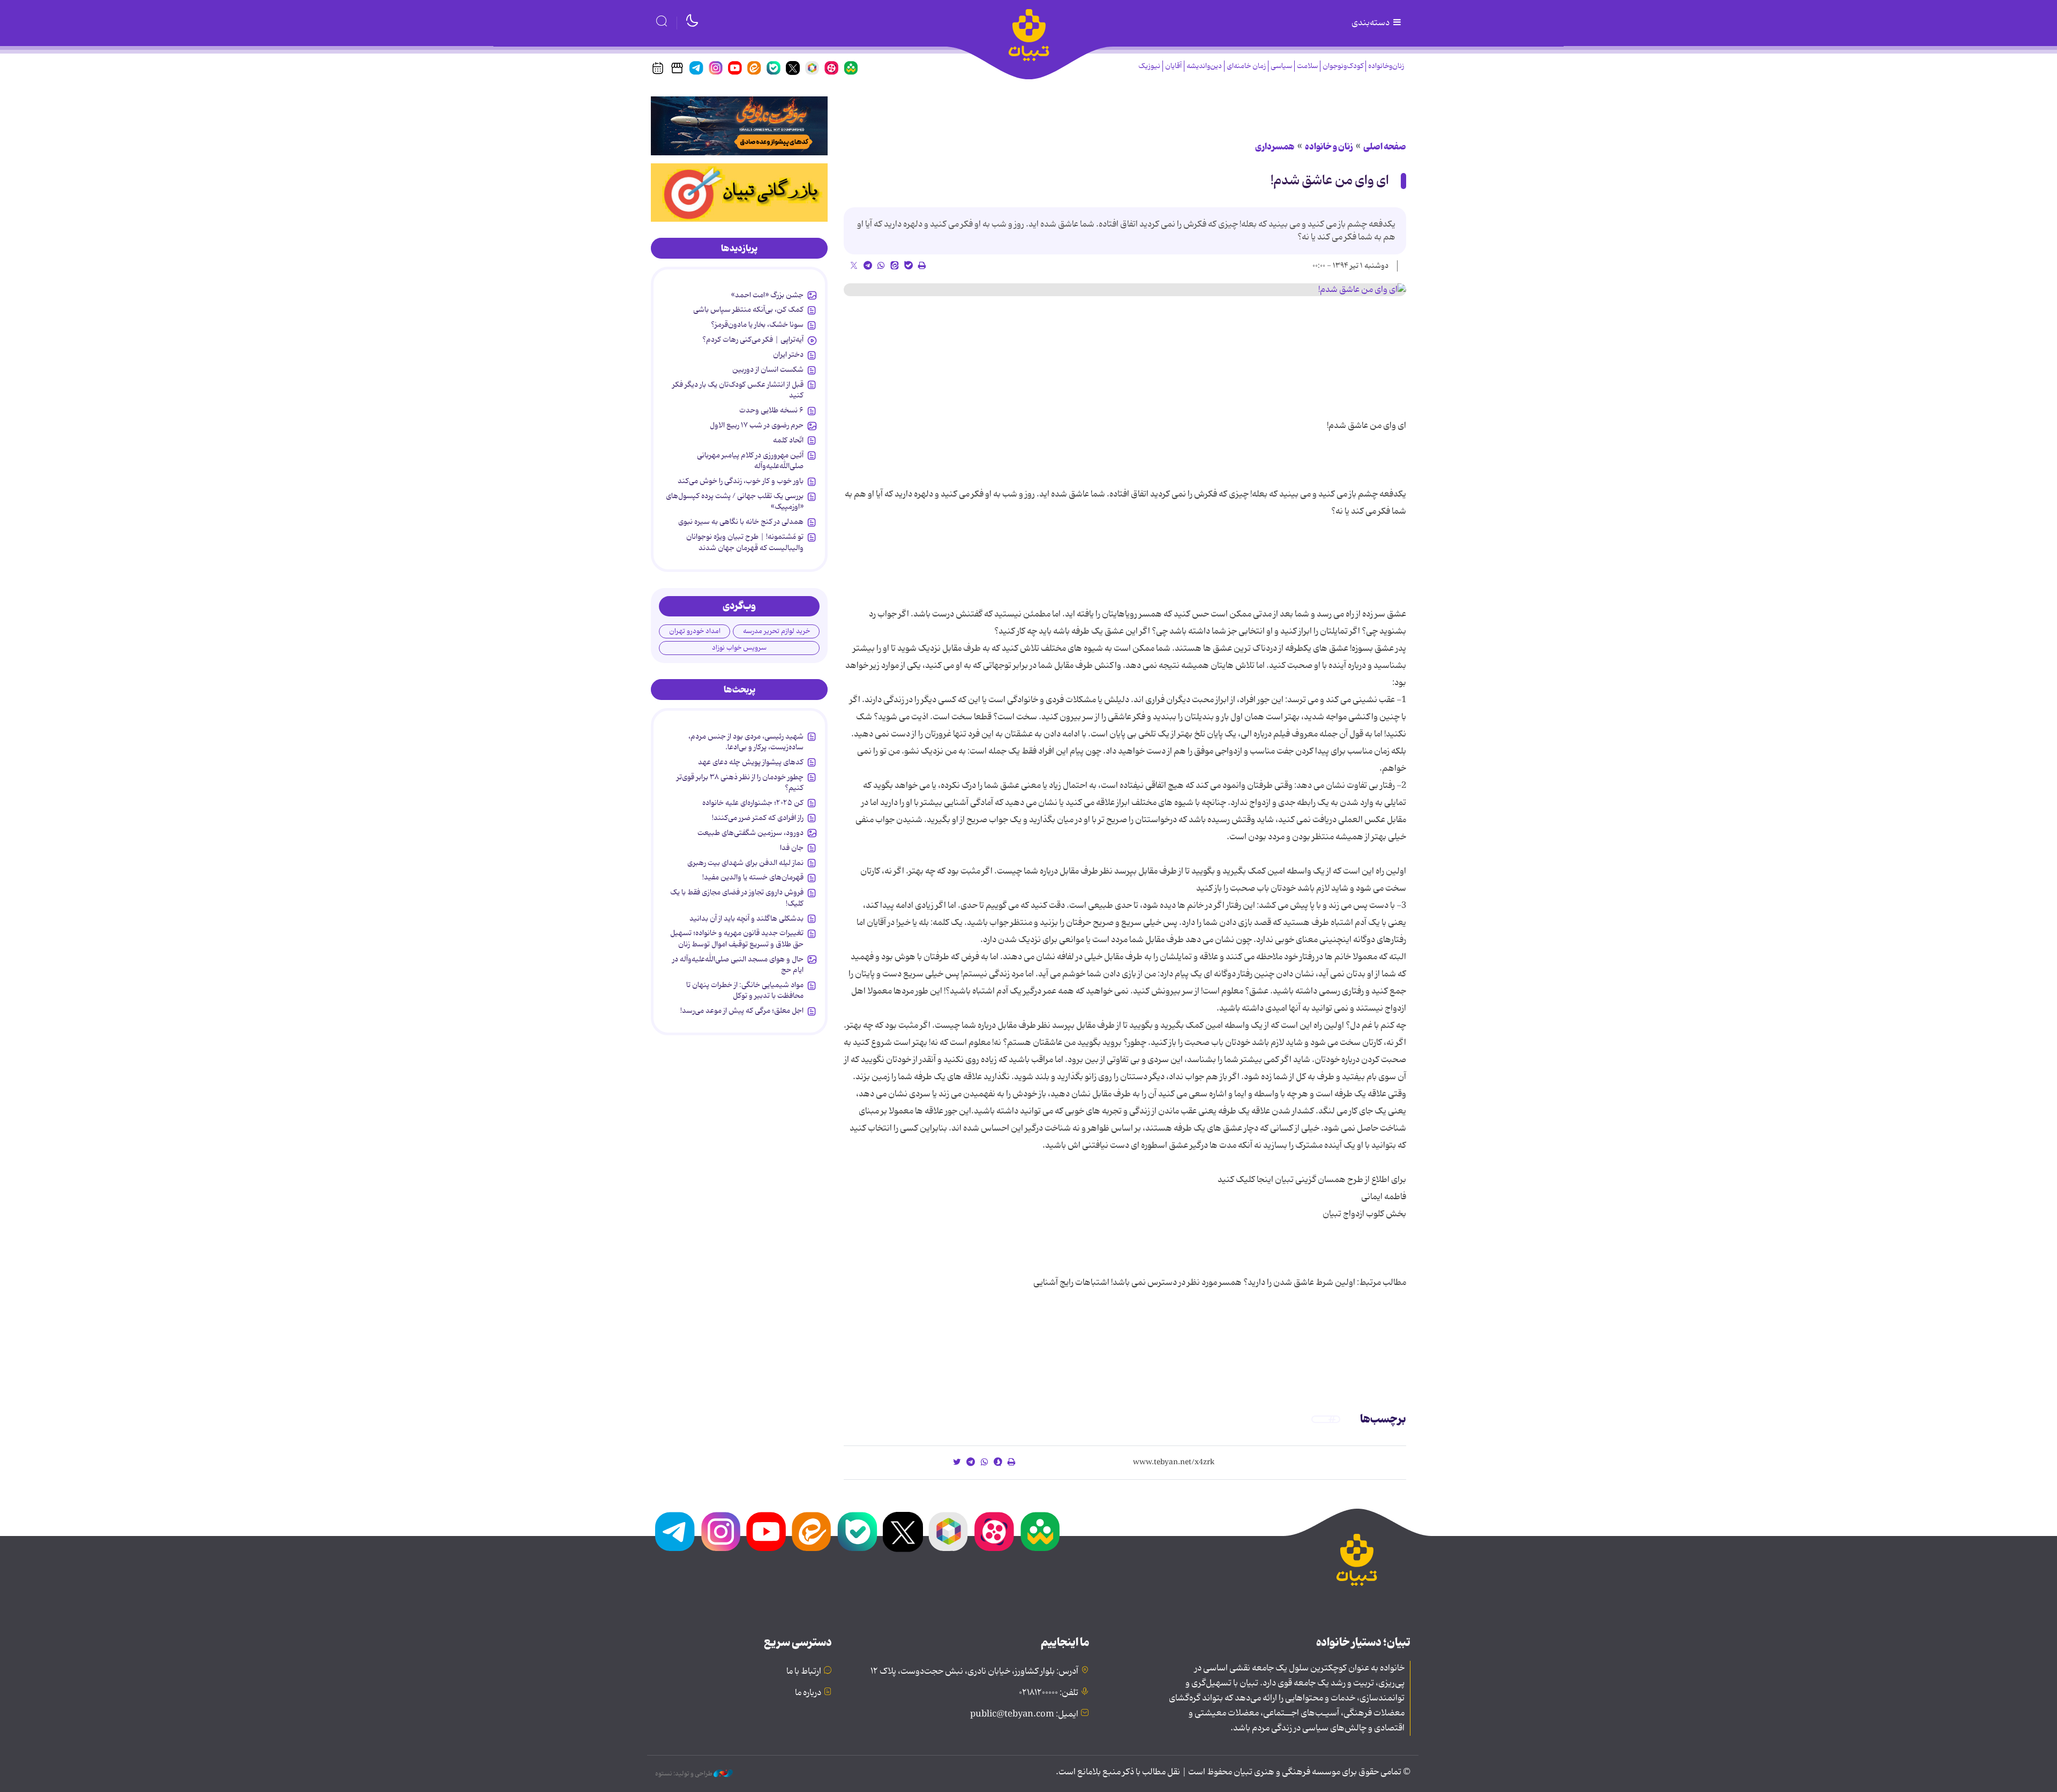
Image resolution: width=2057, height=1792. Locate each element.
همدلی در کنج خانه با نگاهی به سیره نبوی (741, 522)
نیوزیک (1149, 66)
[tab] (739, 249)
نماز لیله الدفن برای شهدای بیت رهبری (745, 863)
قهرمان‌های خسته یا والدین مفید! (753, 877)
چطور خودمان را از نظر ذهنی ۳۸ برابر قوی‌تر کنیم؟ (740, 782)
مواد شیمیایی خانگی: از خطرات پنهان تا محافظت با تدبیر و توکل (745, 990)
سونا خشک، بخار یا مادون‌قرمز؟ (757, 325)
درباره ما (808, 1693)
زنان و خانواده (1329, 147)
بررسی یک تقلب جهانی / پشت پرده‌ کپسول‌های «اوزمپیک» (735, 501)
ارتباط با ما (804, 1671)
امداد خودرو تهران (695, 631)
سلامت (1307, 66)
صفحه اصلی (1385, 147)
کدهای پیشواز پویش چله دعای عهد (751, 762)
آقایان (1173, 66)
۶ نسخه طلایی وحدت (771, 410)
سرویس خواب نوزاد (739, 648)
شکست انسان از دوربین (768, 370)
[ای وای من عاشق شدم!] (1125, 290)
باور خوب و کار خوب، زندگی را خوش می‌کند (741, 481)
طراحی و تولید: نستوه (684, 1774)
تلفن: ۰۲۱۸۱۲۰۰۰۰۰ (1049, 1693)
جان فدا (792, 848)
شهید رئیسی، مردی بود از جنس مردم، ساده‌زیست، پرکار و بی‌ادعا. (746, 742)
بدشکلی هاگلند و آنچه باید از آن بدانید (746, 918)
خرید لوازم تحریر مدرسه (776, 631)
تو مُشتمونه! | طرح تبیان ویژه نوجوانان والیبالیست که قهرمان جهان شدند (745, 542)
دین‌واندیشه (1204, 66)
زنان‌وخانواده (1386, 66)
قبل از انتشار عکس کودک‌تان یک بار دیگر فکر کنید (738, 390)
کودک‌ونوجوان (1343, 66)
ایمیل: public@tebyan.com (1024, 1714)
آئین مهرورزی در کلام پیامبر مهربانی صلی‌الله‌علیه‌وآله (750, 461)
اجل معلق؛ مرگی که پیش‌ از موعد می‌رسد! (742, 1011)
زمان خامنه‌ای (1246, 66)
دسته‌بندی (1371, 23)
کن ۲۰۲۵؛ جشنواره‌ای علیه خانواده (753, 803)
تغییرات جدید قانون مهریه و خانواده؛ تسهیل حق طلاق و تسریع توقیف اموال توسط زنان (737, 938)
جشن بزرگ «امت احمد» (767, 295)
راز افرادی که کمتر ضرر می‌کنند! (758, 818)
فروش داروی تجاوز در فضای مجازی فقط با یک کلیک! (737, 898)
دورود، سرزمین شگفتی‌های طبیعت (750, 833)
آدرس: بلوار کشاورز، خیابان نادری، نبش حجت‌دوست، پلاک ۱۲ (974, 1671)
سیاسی (1281, 66)
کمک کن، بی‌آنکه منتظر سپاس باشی (748, 310)
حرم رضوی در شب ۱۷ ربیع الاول (757, 425)
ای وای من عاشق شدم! (1330, 181)
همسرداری (1275, 147)
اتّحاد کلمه (788, 440)
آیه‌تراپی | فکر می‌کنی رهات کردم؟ (753, 340)
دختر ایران (788, 355)
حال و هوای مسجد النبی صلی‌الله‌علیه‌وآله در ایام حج (738, 965)
